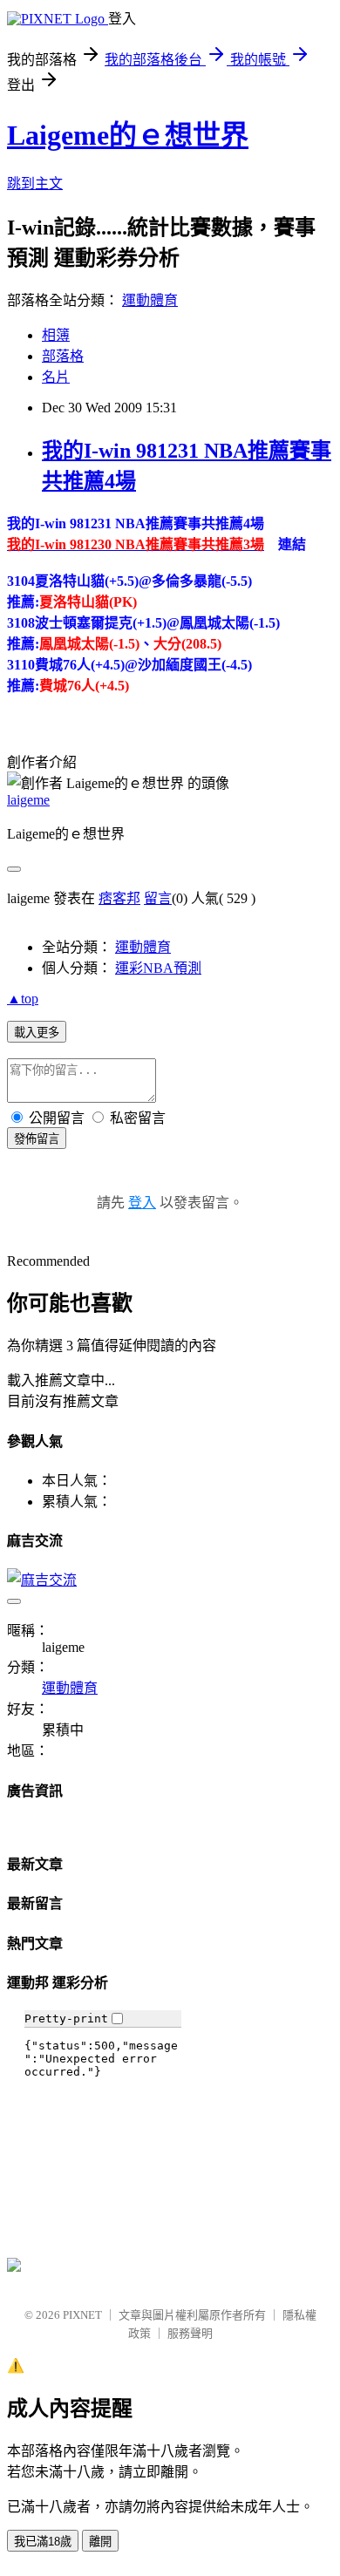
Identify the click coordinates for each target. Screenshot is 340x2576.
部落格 (63, 356)
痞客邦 (119, 898)
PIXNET (82, 2315)
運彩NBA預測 (158, 968)
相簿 (56, 335)
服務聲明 (190, 2333)
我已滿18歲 (43, 2542)
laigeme (28, 800)
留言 (158, 898)
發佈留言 (37, 1139)
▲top (23, 999)
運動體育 (150, 300)
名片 (56, 377)
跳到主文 (35, 184)
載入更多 (37, 1033)
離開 (100, 2542)
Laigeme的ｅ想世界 (128, 135)
